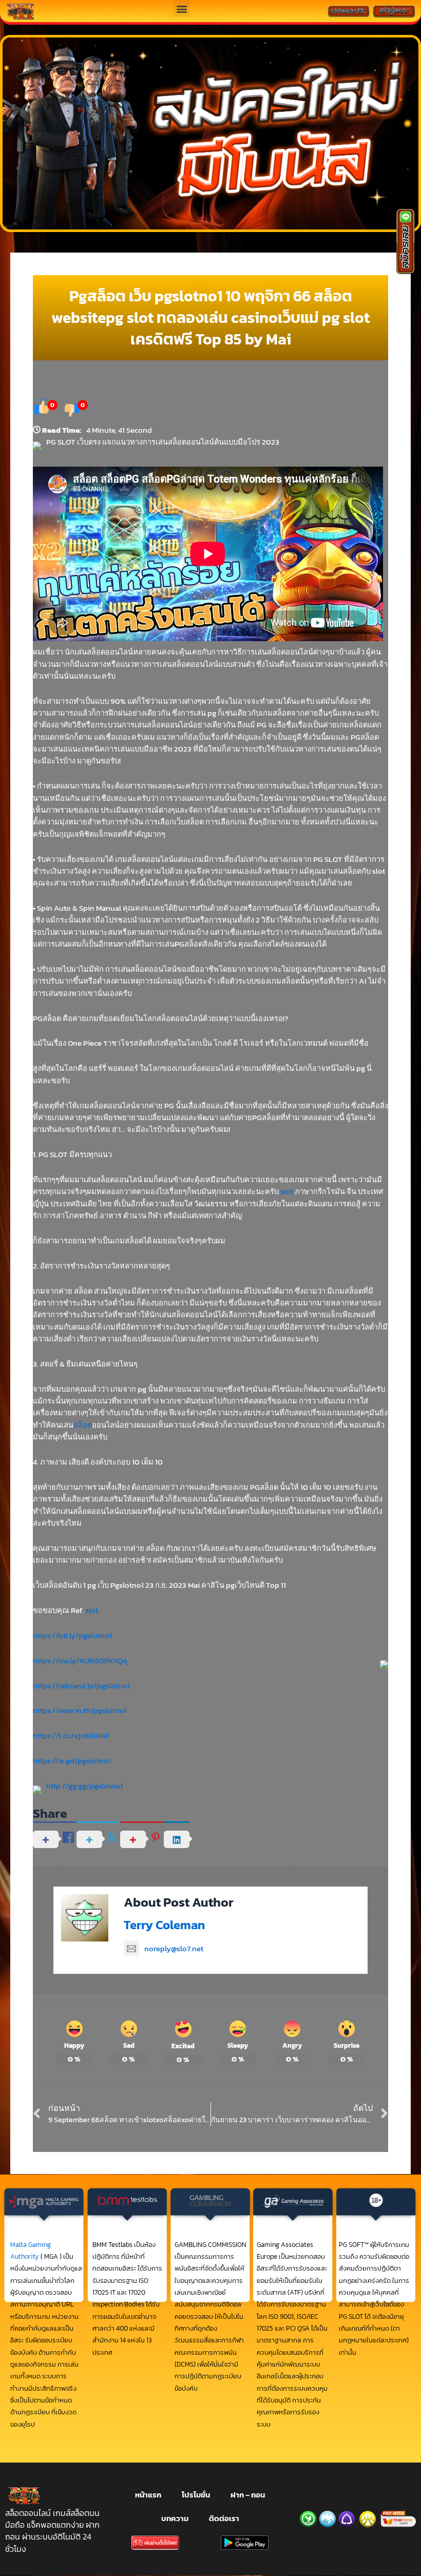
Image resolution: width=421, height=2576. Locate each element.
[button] (181, 8)
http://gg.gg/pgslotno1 (84, 1786)
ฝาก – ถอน (248, 2495)
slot (287, 1191)
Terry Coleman (164, 1925)
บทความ (175, 2519)
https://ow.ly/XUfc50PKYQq (80, 1661)
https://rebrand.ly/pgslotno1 (81, 1686)
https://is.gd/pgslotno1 (72, 1761)
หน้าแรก (148, 2495)
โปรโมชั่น (196, 2495)
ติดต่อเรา (224, 2519)
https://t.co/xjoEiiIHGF (71, 1736)
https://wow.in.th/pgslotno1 (80, 1710)
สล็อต (83, 1425)
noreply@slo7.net (174, 1949)
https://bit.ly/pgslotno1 (72, 1636)
